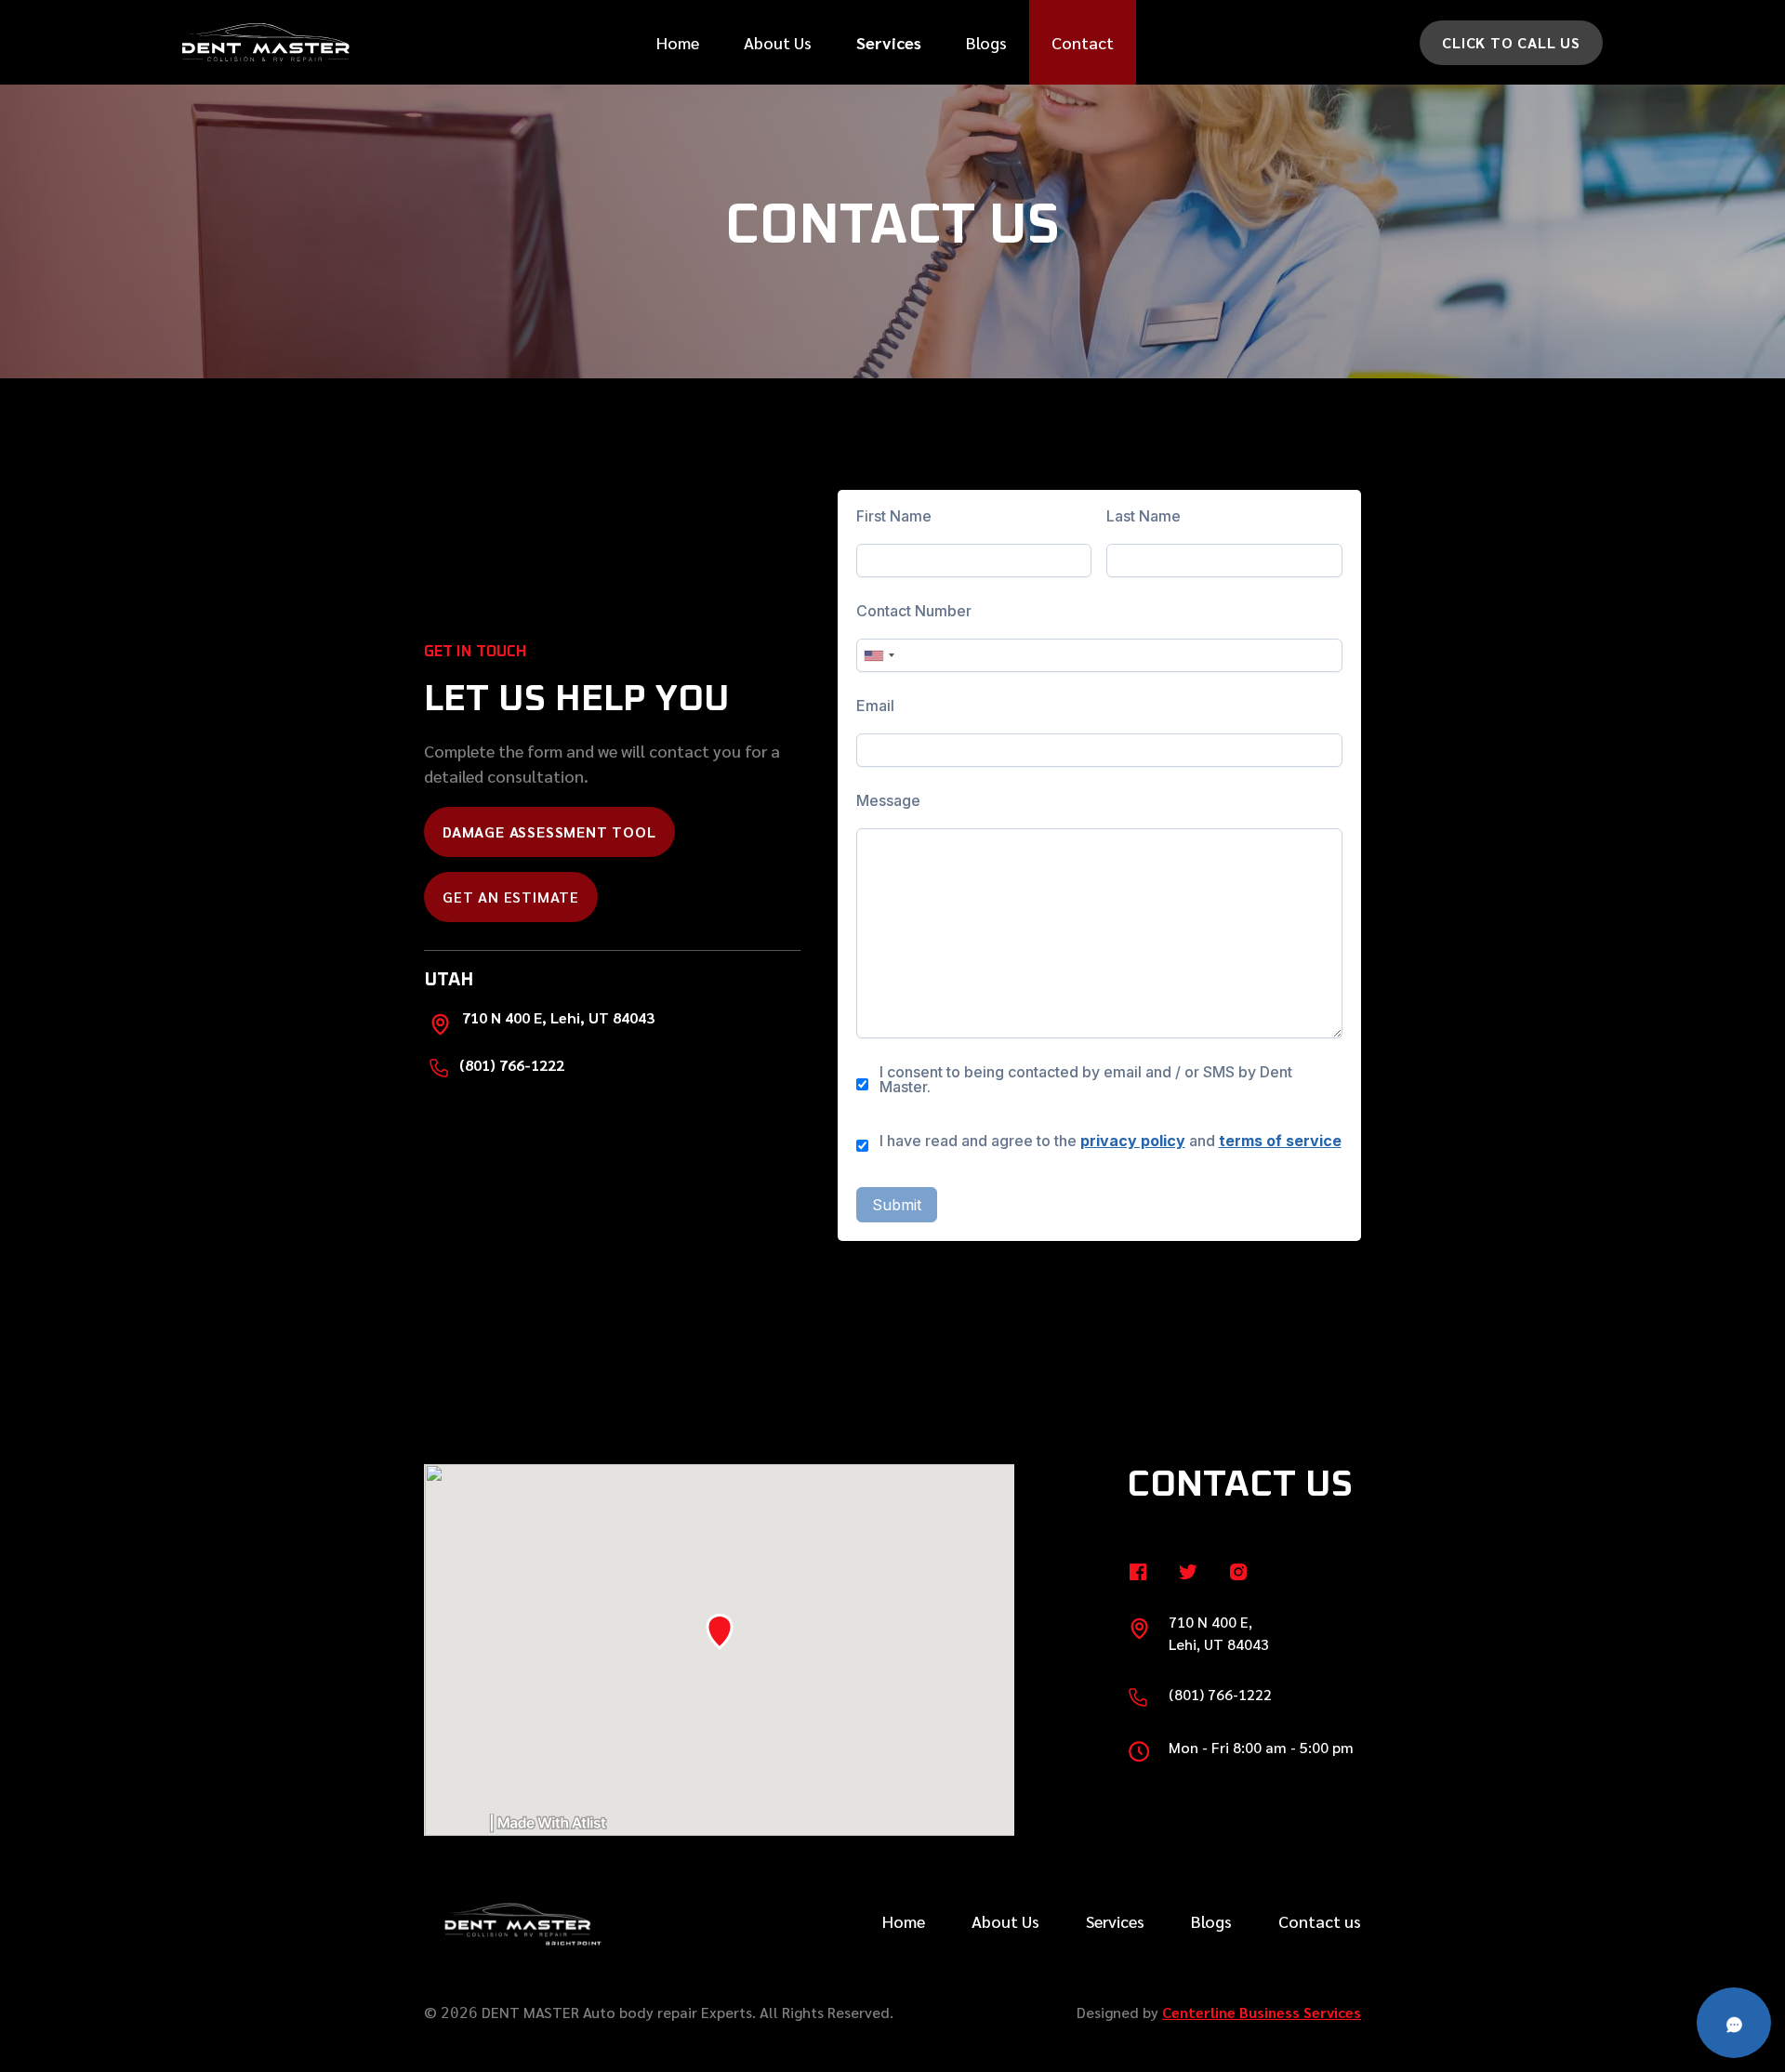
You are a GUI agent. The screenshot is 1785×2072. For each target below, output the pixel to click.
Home (678, 42)
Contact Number (914, 611)
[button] (889, 42)
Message (888, 800)
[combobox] (879, 655)
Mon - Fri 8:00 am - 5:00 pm (1261, 1747)
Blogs (986, 42)
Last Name (1144, 516)
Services (1115, 1921)
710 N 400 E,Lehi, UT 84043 (1219, 1633)
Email (875, 706)
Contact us (1320, 1921)
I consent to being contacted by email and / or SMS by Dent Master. (1086, 1079)
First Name (894, 516)
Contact (1083, 42)
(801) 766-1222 (512, 1065)
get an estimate (511, 897)
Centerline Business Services (1262, 2012)
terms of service (1280, 1141)
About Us (778, 42)
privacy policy (1133, 1141)
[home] (266, 42)
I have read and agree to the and (1111, 1141)
